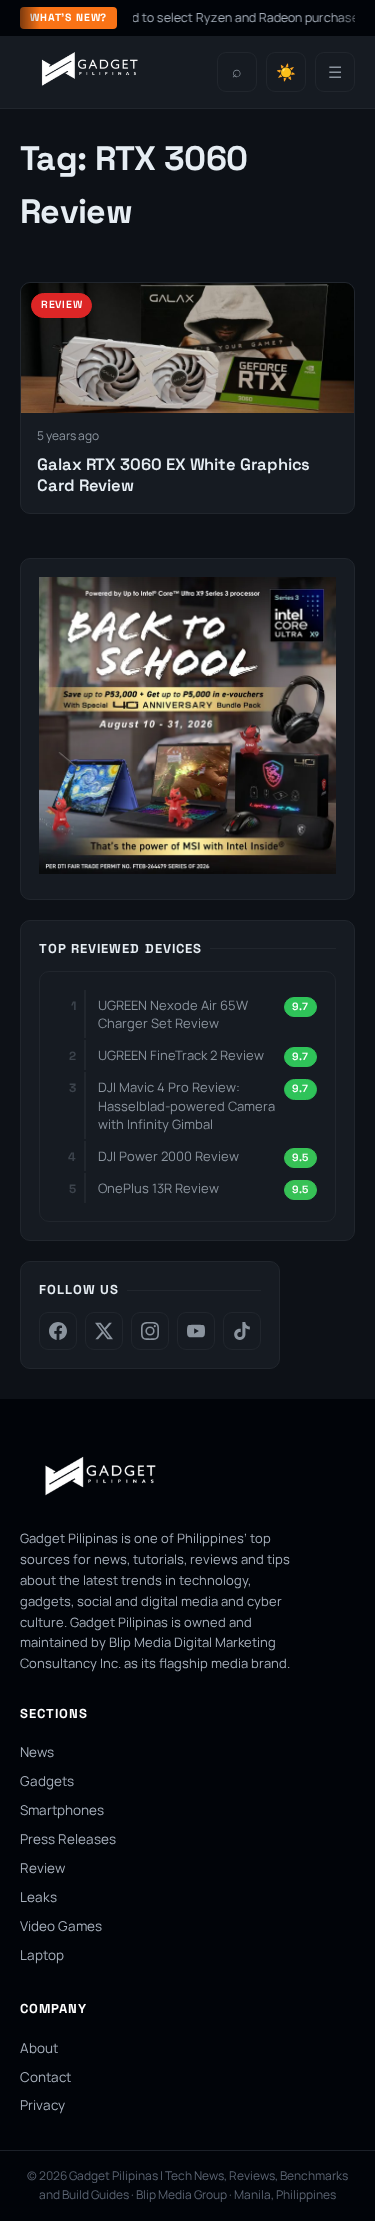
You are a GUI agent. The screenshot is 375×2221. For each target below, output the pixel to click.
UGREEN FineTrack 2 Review (181, 1055)
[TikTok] (242, 1331)
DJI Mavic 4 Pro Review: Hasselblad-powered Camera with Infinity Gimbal (186, 1105)
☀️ (286, 72)
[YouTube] (196, 1331)
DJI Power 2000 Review (168, 1156)
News (37, 1752)
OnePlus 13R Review (158, 1188)
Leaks (38, 1897)
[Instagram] (150, 1331)
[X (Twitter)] (104, 1331)
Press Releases (68, 1839)
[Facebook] (58, 1331)
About (39, 2048)
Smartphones (62, 1810)
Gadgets (47, 1781)
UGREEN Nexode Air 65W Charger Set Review (173, 1014)
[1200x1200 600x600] (187, 868)
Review (42, 1868)
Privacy (42, 2105)
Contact (45, 2077)
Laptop (42, 1955)
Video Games (61, 1926)
